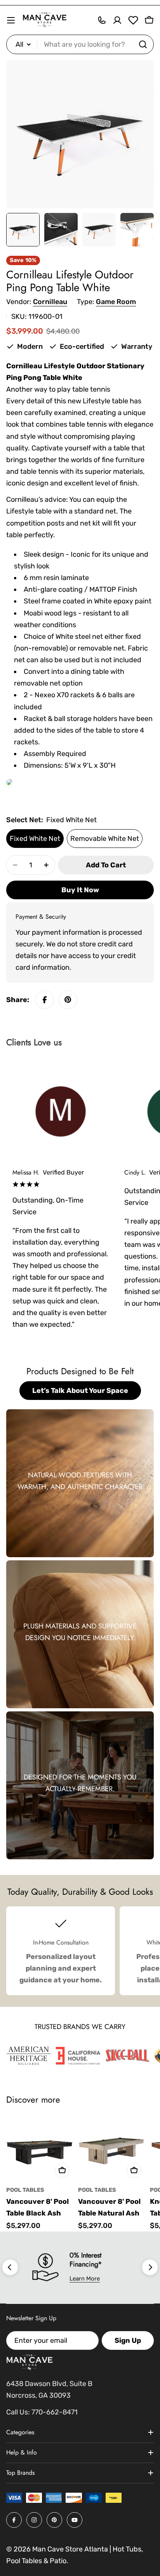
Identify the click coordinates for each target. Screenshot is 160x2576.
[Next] (150, 2267)
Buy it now (80, 890)
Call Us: (18, 2412)
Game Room (116, 302)
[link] (29, 2056)
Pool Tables (25, 2190)
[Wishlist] (133, 20)
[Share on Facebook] (45, 1000)
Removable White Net (105, 839)
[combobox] (80, 44)
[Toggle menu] (11, 20)
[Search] (143, 44)
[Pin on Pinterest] (68, 1000)
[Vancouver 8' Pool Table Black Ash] (40, 2148)
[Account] (117, 20)
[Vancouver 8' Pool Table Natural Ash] (112, 2148)
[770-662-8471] (102, 20)
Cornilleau (50, 302)
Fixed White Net (35, 839)
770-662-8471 (55, 2412)
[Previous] (10, 2267)
